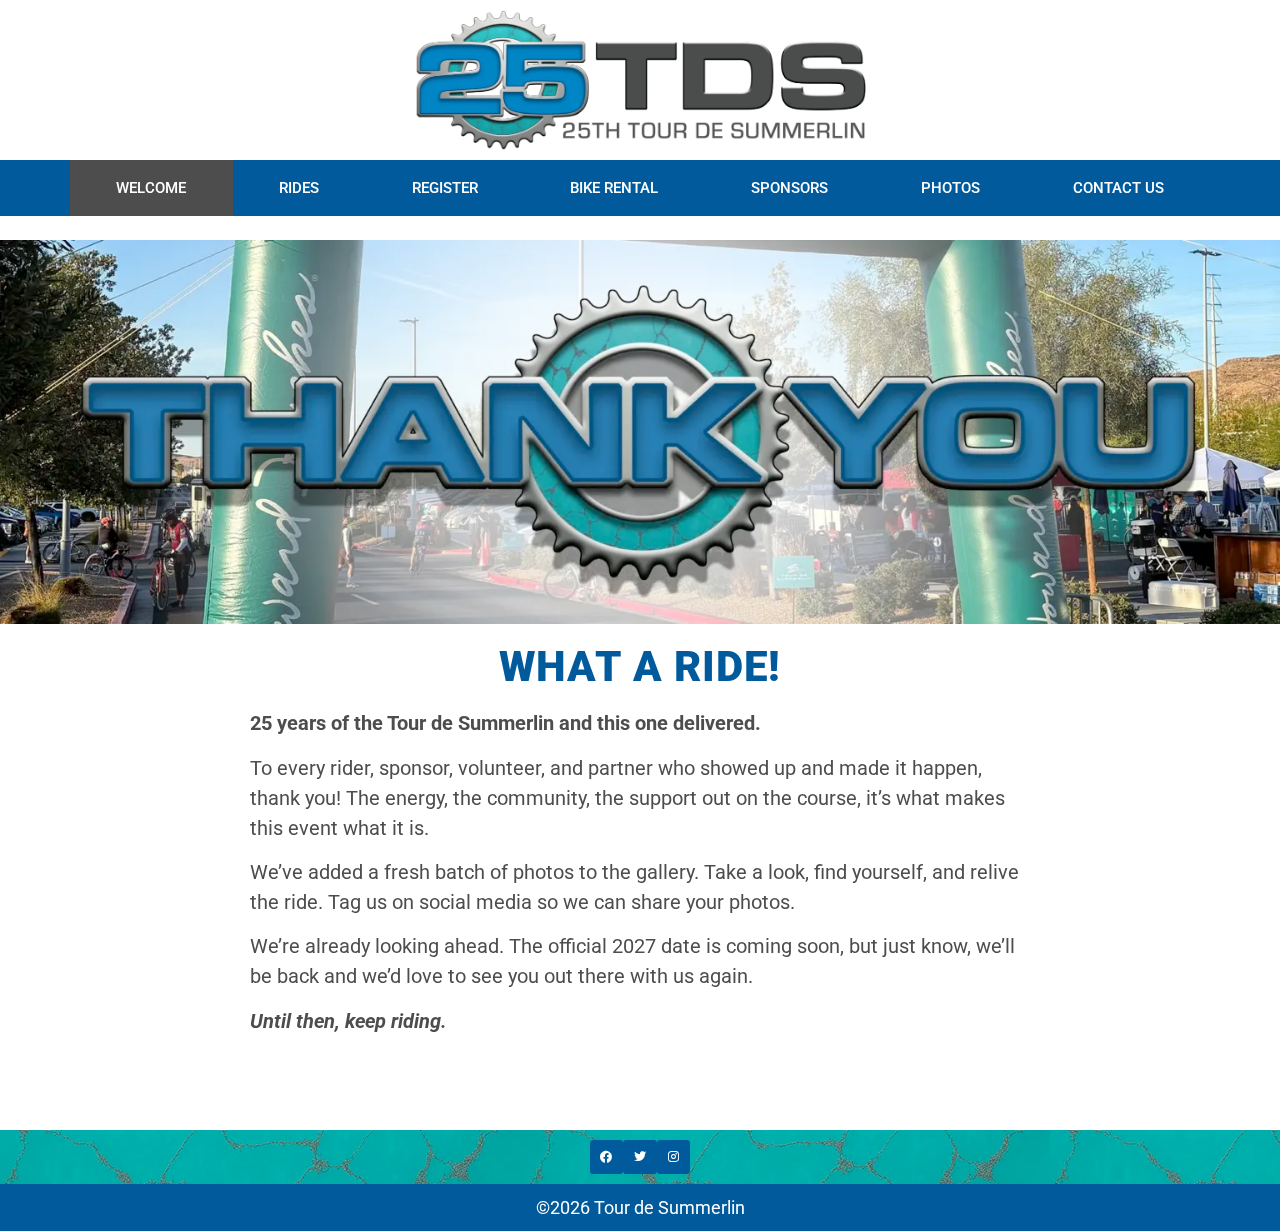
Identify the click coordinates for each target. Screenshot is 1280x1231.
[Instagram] (674, 1157)
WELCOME (151, 188)
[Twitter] (640, 1157)
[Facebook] (607, 1157)
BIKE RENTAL (614, 188)
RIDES (299, 188)
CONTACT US (1118, 188)
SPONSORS (789, 188)
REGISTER (445, 188)
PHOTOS (950, 188)
